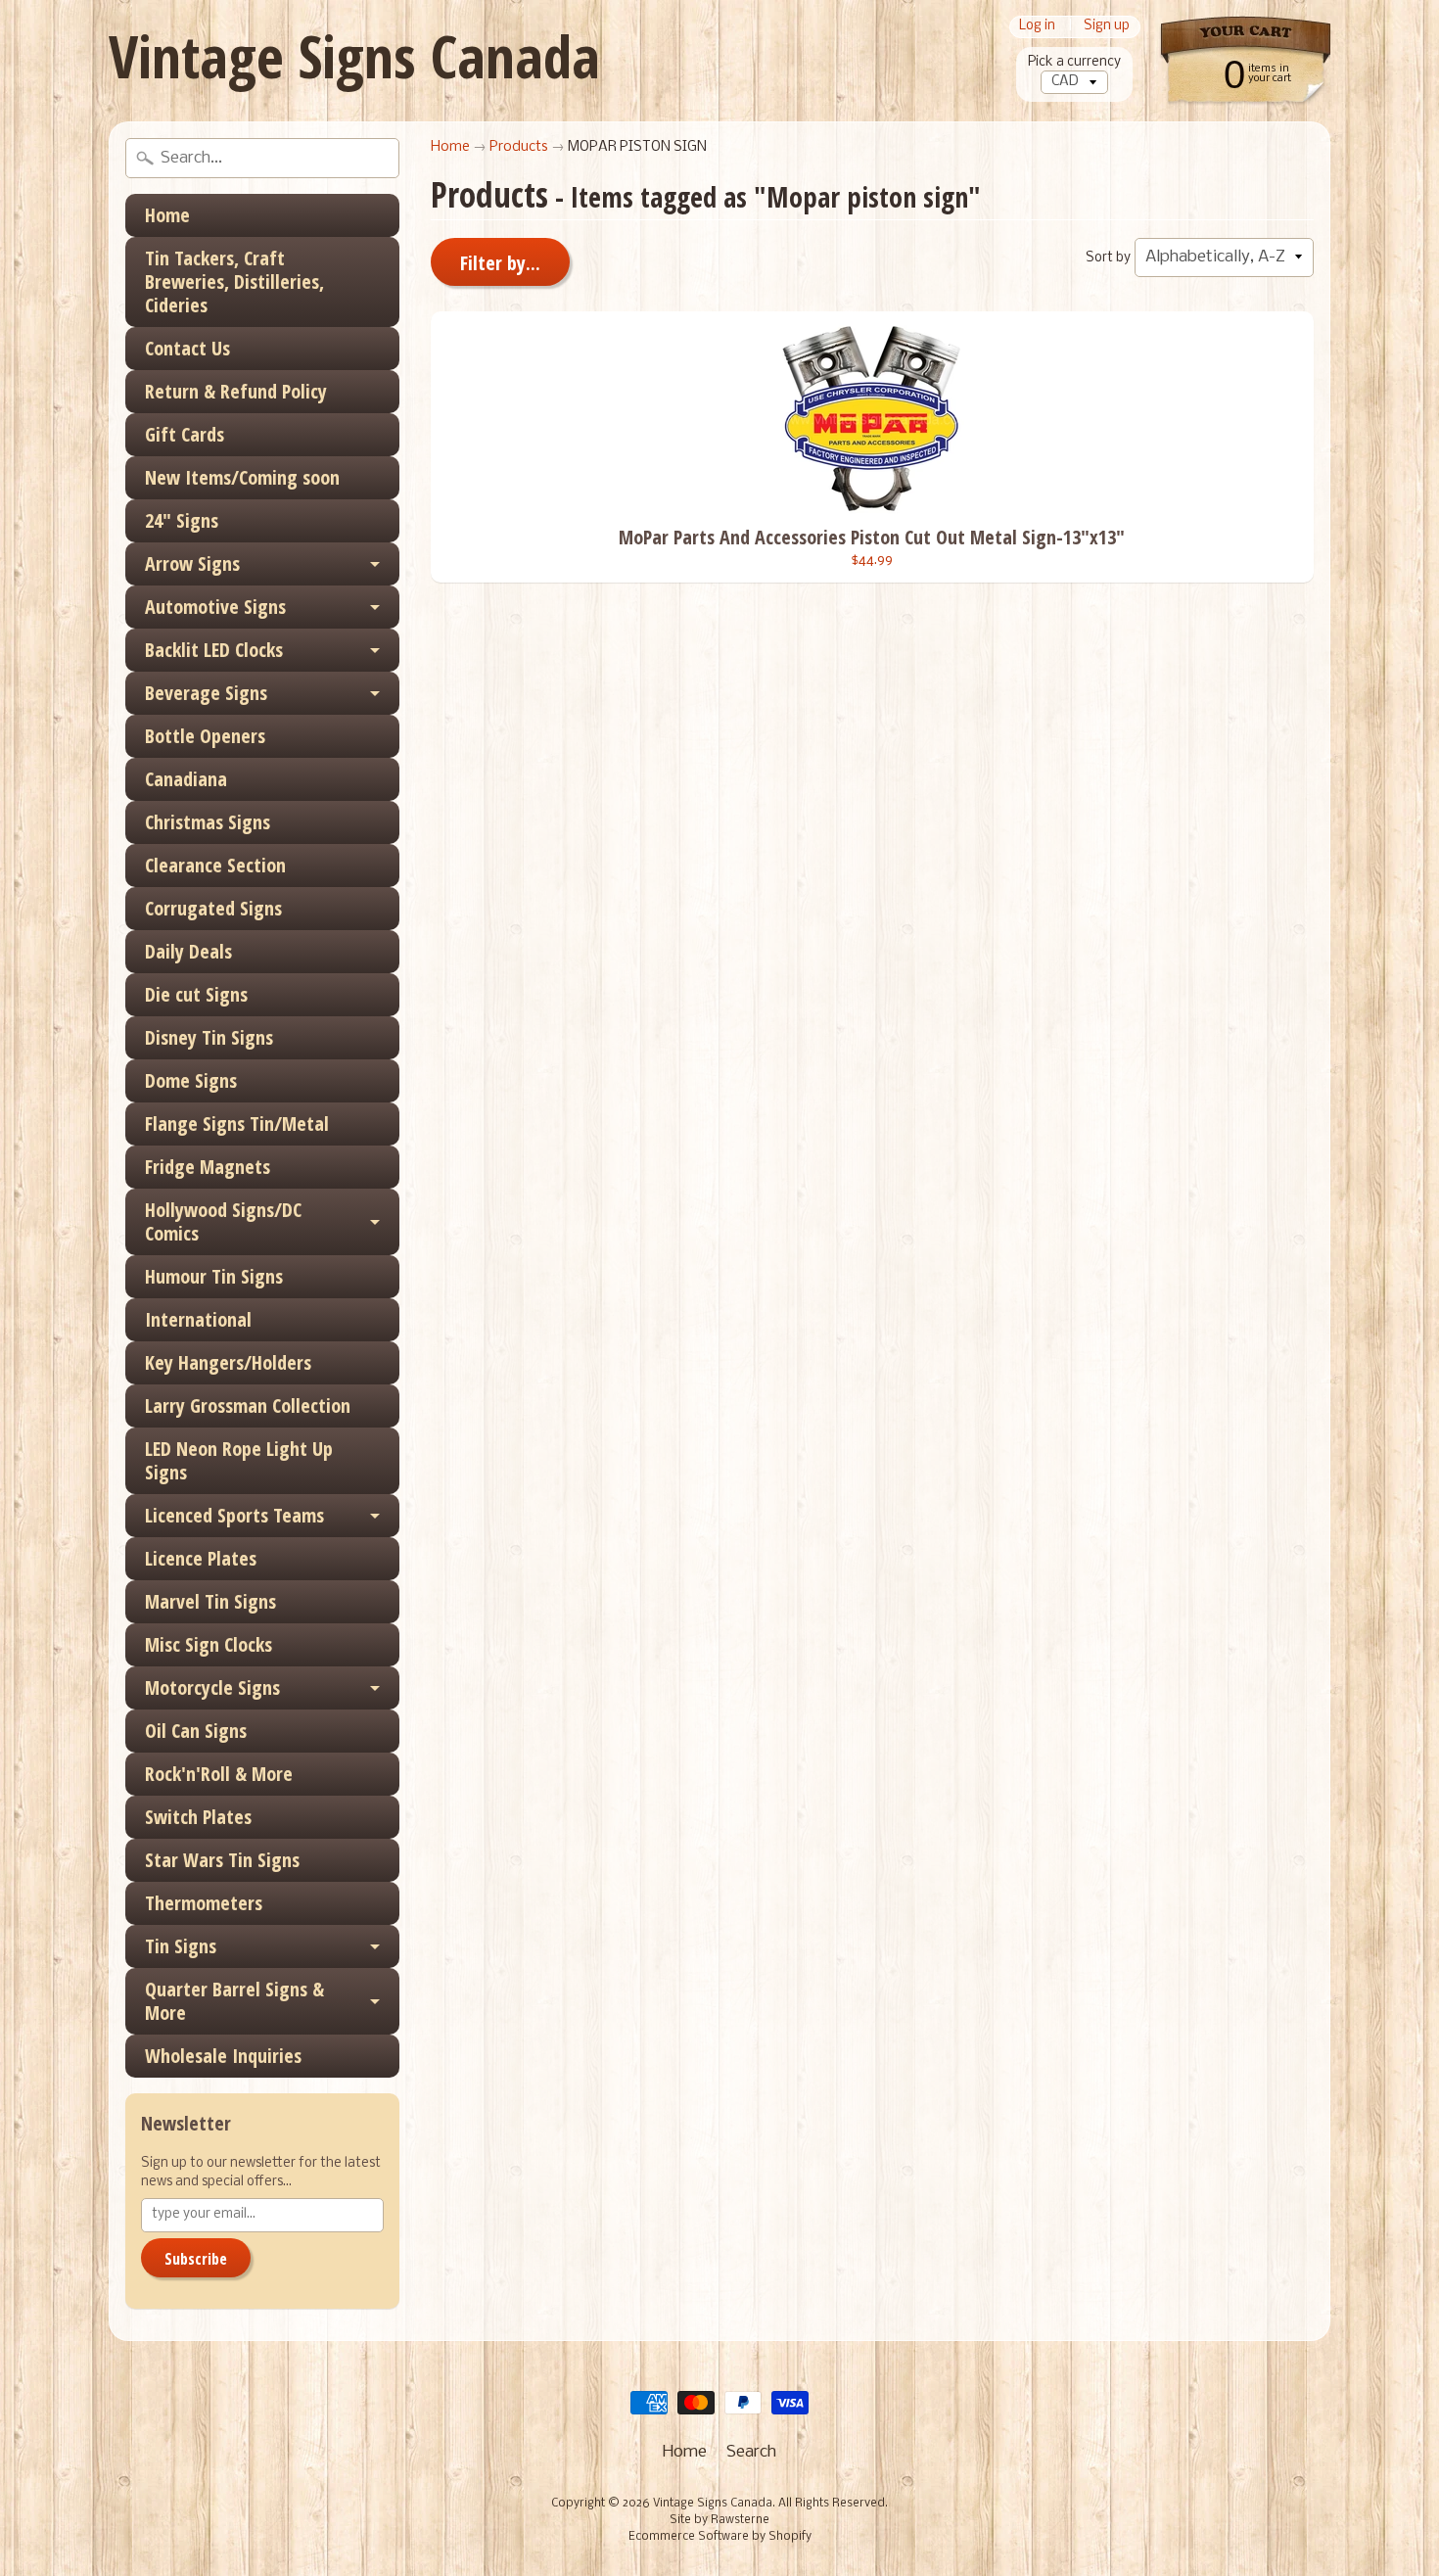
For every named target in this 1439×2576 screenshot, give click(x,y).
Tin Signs (181, 1946)
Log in (1037, 27)
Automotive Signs (215, 607)
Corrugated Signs (213, 908)
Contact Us (187, 348)
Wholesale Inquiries (223, 2056)
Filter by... (500, 263)
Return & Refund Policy (236, 391)
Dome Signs (191, 1080)
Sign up (1107, 27)
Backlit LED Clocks (214, 650)
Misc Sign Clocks (209, 1644)
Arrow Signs (192, 563)
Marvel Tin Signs (210, 1601)
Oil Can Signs (196, 1731)
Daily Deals (188, 951)
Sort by (1108, 258)
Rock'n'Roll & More (219, 1774)
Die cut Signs (196, 994)
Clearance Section (215, 865)
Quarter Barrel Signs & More (234, 2001)
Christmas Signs (208, 822)
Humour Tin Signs (214, 1276)
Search (751, 2452)
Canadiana (186, 779)
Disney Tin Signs (209, 1037)
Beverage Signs (206, 693)
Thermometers (204, 1903)
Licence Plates (201, 1558)
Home (167, 215)
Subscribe (196, 2259)
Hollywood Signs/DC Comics (223, 1221)
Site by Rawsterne (719, 2520)
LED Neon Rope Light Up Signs (239, 1460)
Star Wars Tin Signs (222, 1860)
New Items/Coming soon (242, 477)
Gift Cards (185, 434)
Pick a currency (1074, 62)
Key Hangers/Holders (228, 1362)
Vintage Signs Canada (354, 56)
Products (519, 147)
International (198, 1319)
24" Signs (182, 520)
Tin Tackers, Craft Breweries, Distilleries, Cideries (234, 281)
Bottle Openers (205, 736)
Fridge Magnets (208, 1167)
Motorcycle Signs (212, 1687)
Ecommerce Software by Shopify (720, 2537)
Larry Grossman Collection (248, 1405)
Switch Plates (198, 1817)
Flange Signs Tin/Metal (237, 1124)
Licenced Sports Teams (234, 1515)
